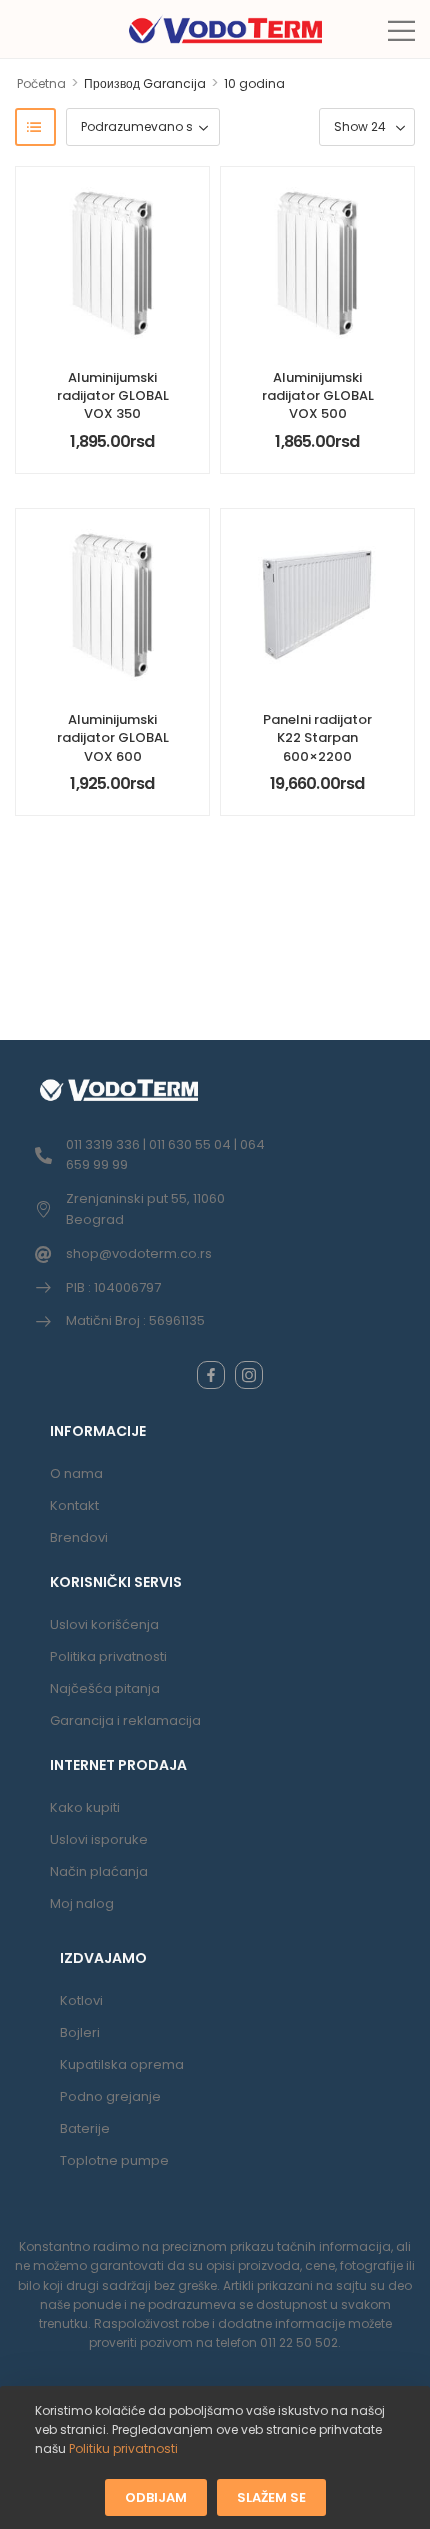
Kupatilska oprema (122, 2064)
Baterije (85, 2128)
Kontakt (74, 1505)
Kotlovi (81, 2000)
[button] (401, 30)
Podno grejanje (110, 2096)
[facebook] (211, 1375)
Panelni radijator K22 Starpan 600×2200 (317, 737)
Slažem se (271, 2496)
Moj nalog (82, 1903)
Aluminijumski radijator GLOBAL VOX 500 (318, 395)
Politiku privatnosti (123, 2448)
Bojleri (80, 2032)
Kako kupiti (85, 1807)
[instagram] (249, 1375)
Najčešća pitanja (105, 1688)
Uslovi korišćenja (104, 1624)
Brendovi (79, 1537)
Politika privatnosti (108, 1656)
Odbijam (156, 2496)
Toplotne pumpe (114, 2160)
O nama (76, 1473)
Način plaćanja (99, 1871)
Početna (41, 83)
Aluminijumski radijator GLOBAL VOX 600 (113, 737)
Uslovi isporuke (99, 1839)
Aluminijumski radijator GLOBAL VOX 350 (113, 395)
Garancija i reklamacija (125, 1720)
